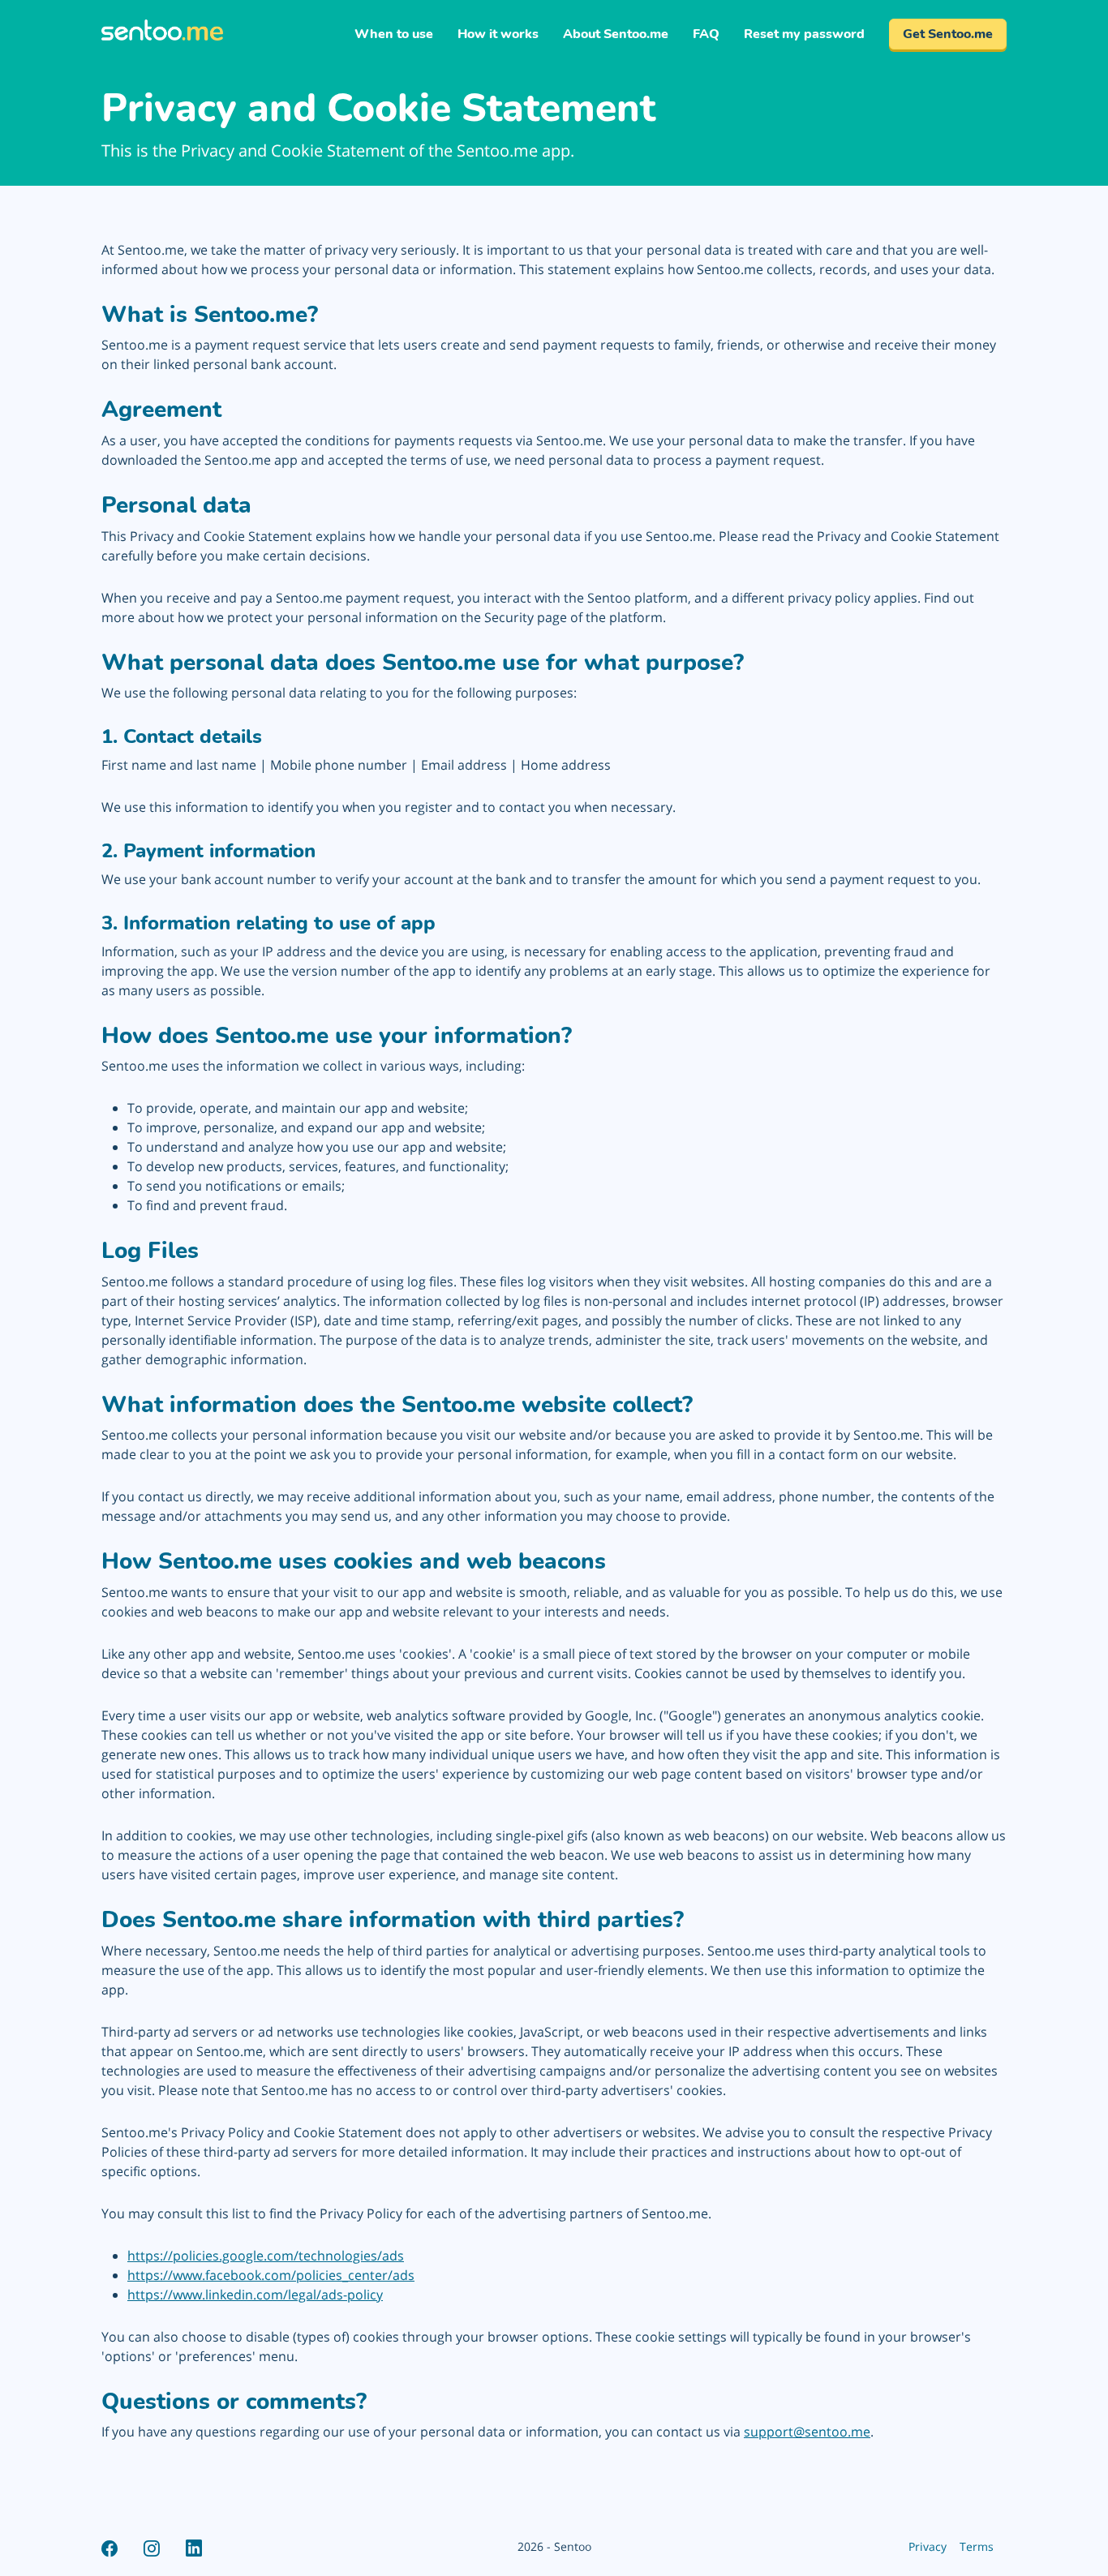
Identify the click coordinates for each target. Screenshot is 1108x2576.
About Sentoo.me (616, 34)
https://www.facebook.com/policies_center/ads (271, 2275)
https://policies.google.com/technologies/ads (266, 2256)
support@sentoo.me (807, 2432)
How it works (498, 34)
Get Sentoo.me (948, 34)
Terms (977, 2546)
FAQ (706, 34)
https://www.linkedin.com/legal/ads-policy (255, 2295)
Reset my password (804, 34)
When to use (394, 34)
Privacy (928, 2546)
